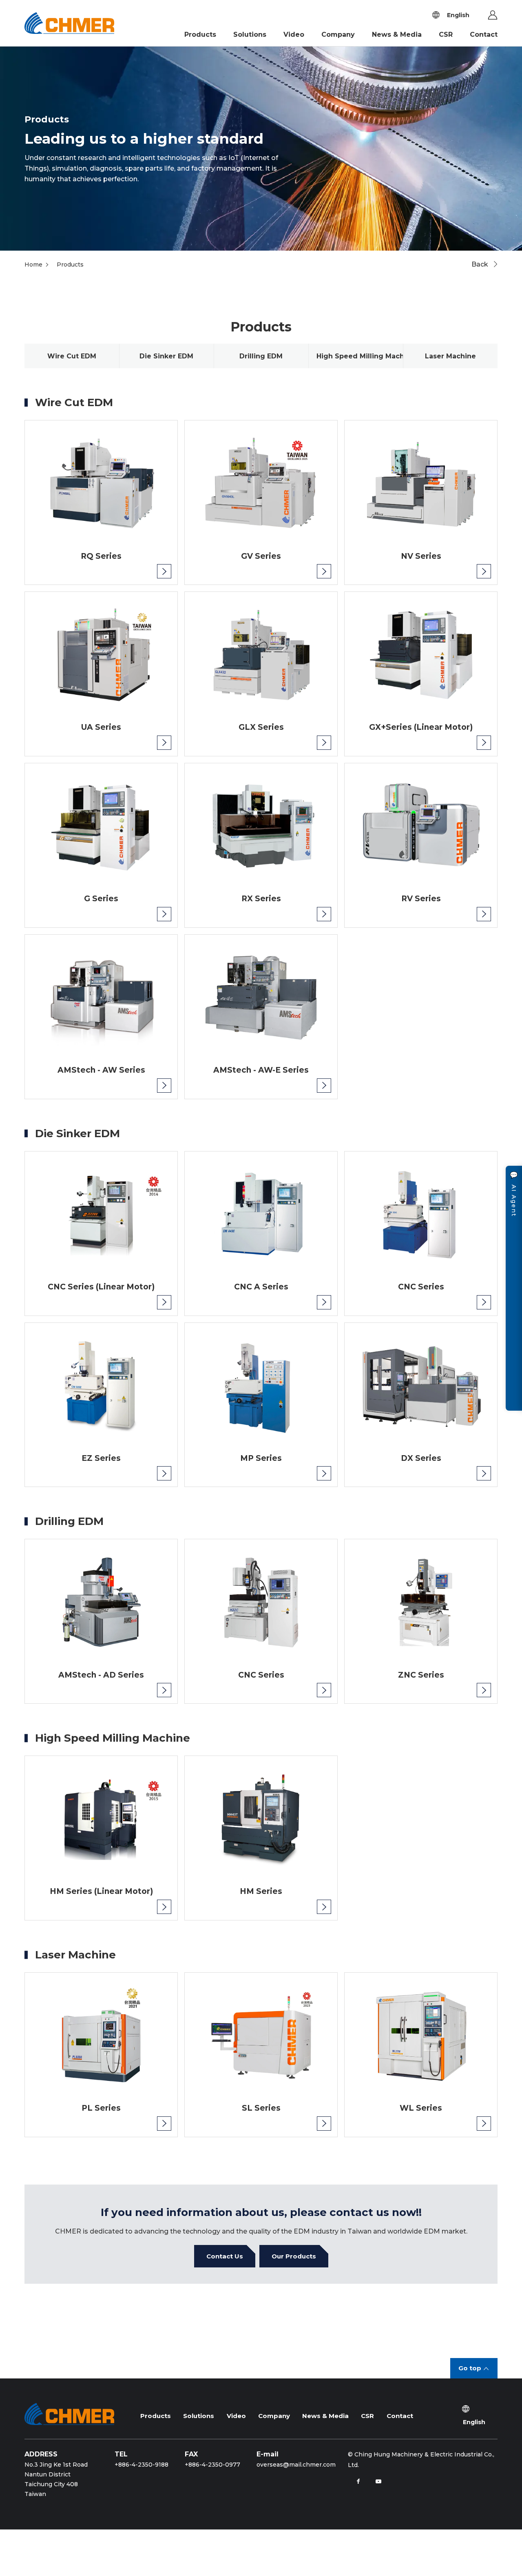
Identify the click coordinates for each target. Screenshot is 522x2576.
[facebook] (358, 2481)
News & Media (397, 34)
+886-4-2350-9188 (142, 2465)
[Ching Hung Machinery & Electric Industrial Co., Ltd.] (72, 23)
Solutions (250, 34)
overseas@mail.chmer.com (296, 2465)
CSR (446, 34)
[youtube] (378, 2481)
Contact (484, 34)
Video (294, 34)
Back (480, 264)
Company (338, 34)
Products (200, 34)
